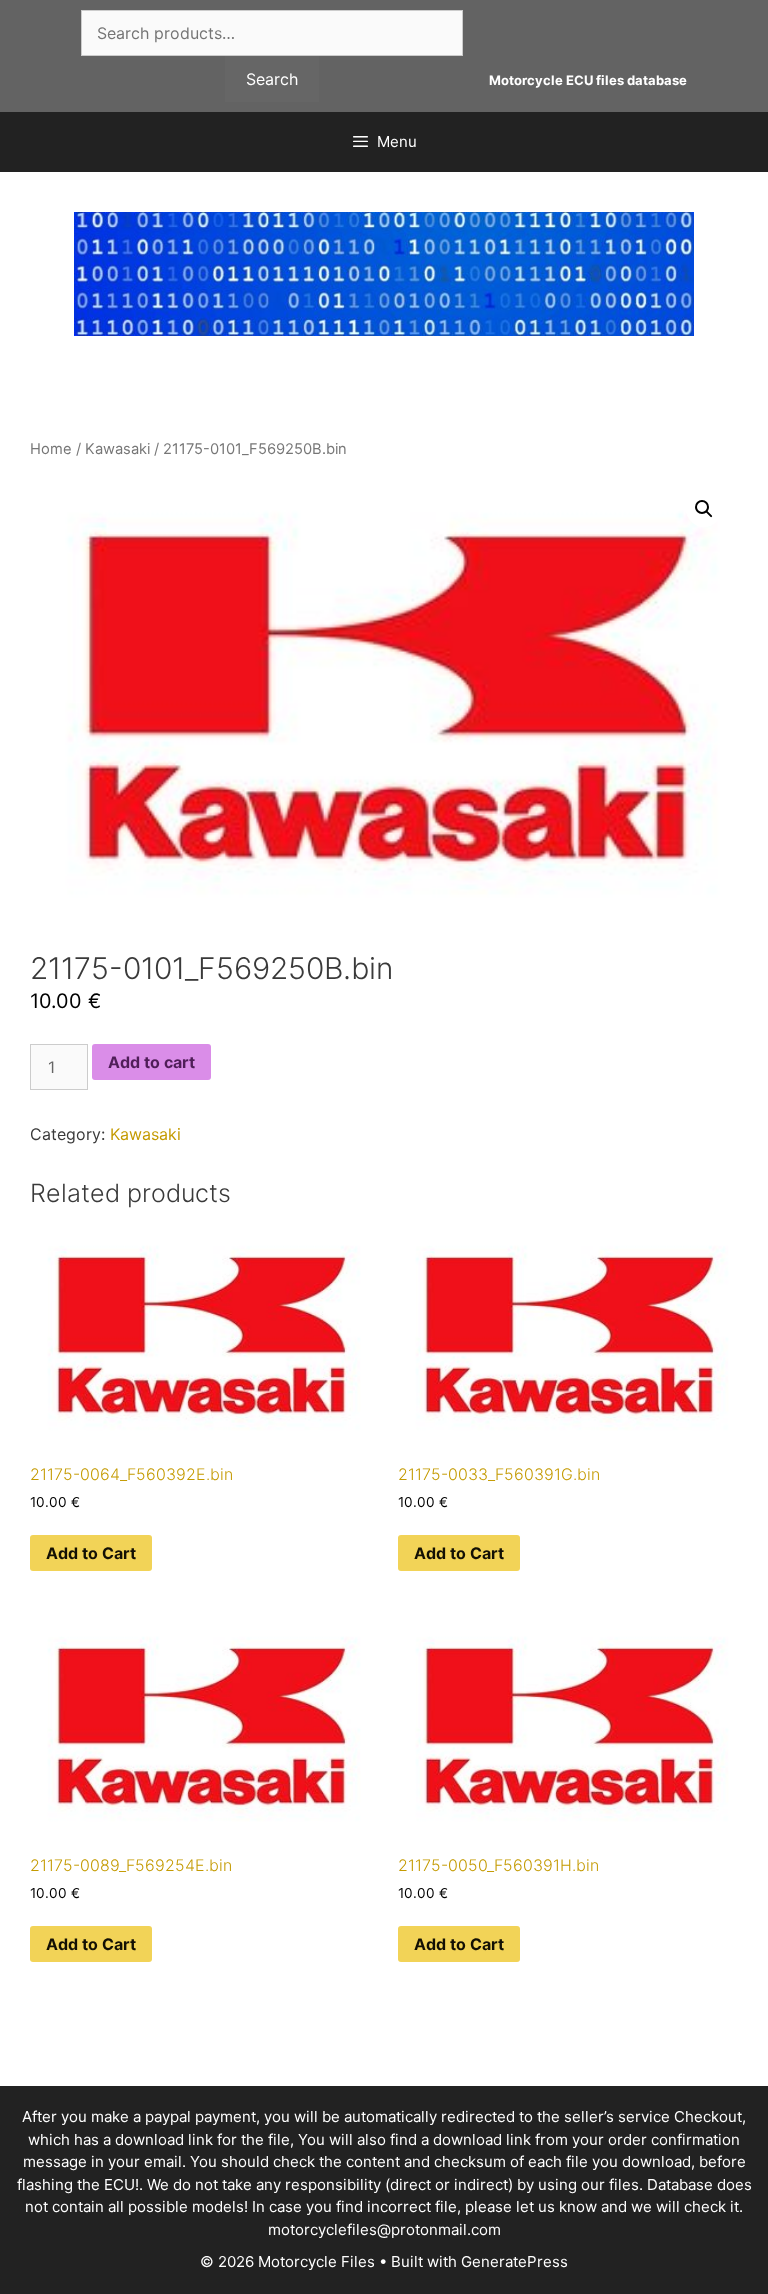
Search (272, 79)
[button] (704, 509)
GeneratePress (514, 2261)
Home (51, 449)
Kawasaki (117, 449)
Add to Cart (91, 1553)
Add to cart (151, 1062)
